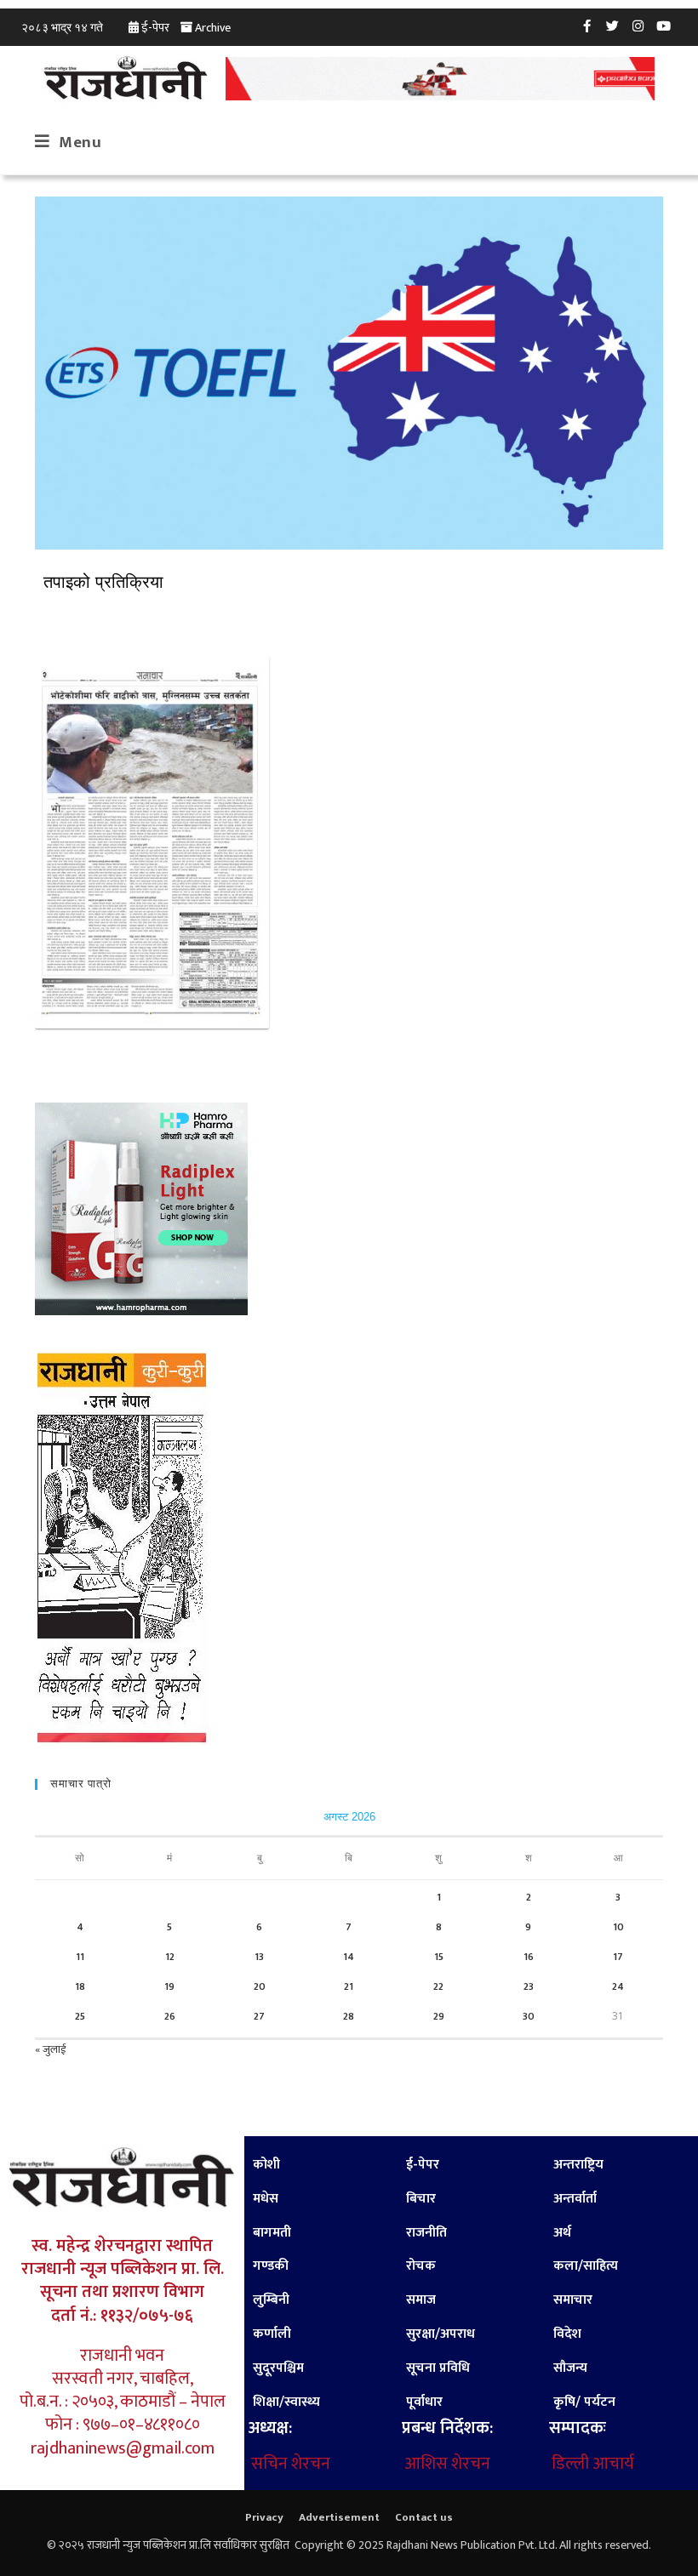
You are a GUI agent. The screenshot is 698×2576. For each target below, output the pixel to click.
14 (349, 1957)
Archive (213, 28)
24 (618, 1986)
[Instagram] (638, 26)
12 (170, 1957)
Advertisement (339, 2517)
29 (439, 2016)
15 (439, 1957)
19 (169, 1986)
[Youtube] (664, 26)
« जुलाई (50, 2049)
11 (80, 1957)
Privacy (264, 2517)
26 (170, 2016)
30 (529, 2016)
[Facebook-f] (587, 26)
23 (529, 1986)
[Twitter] (613, 26)
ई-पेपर (155, 28)
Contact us (424, 2517)
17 (618, 1957)
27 (259, 2016)
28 (349, 2016)
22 (438, 1986)
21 (349, 1986)
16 (529, 1957)
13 (259, 1957)
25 (80, 2016)
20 (260, 1986)
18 (80, 1986)
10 (618, 1927)
